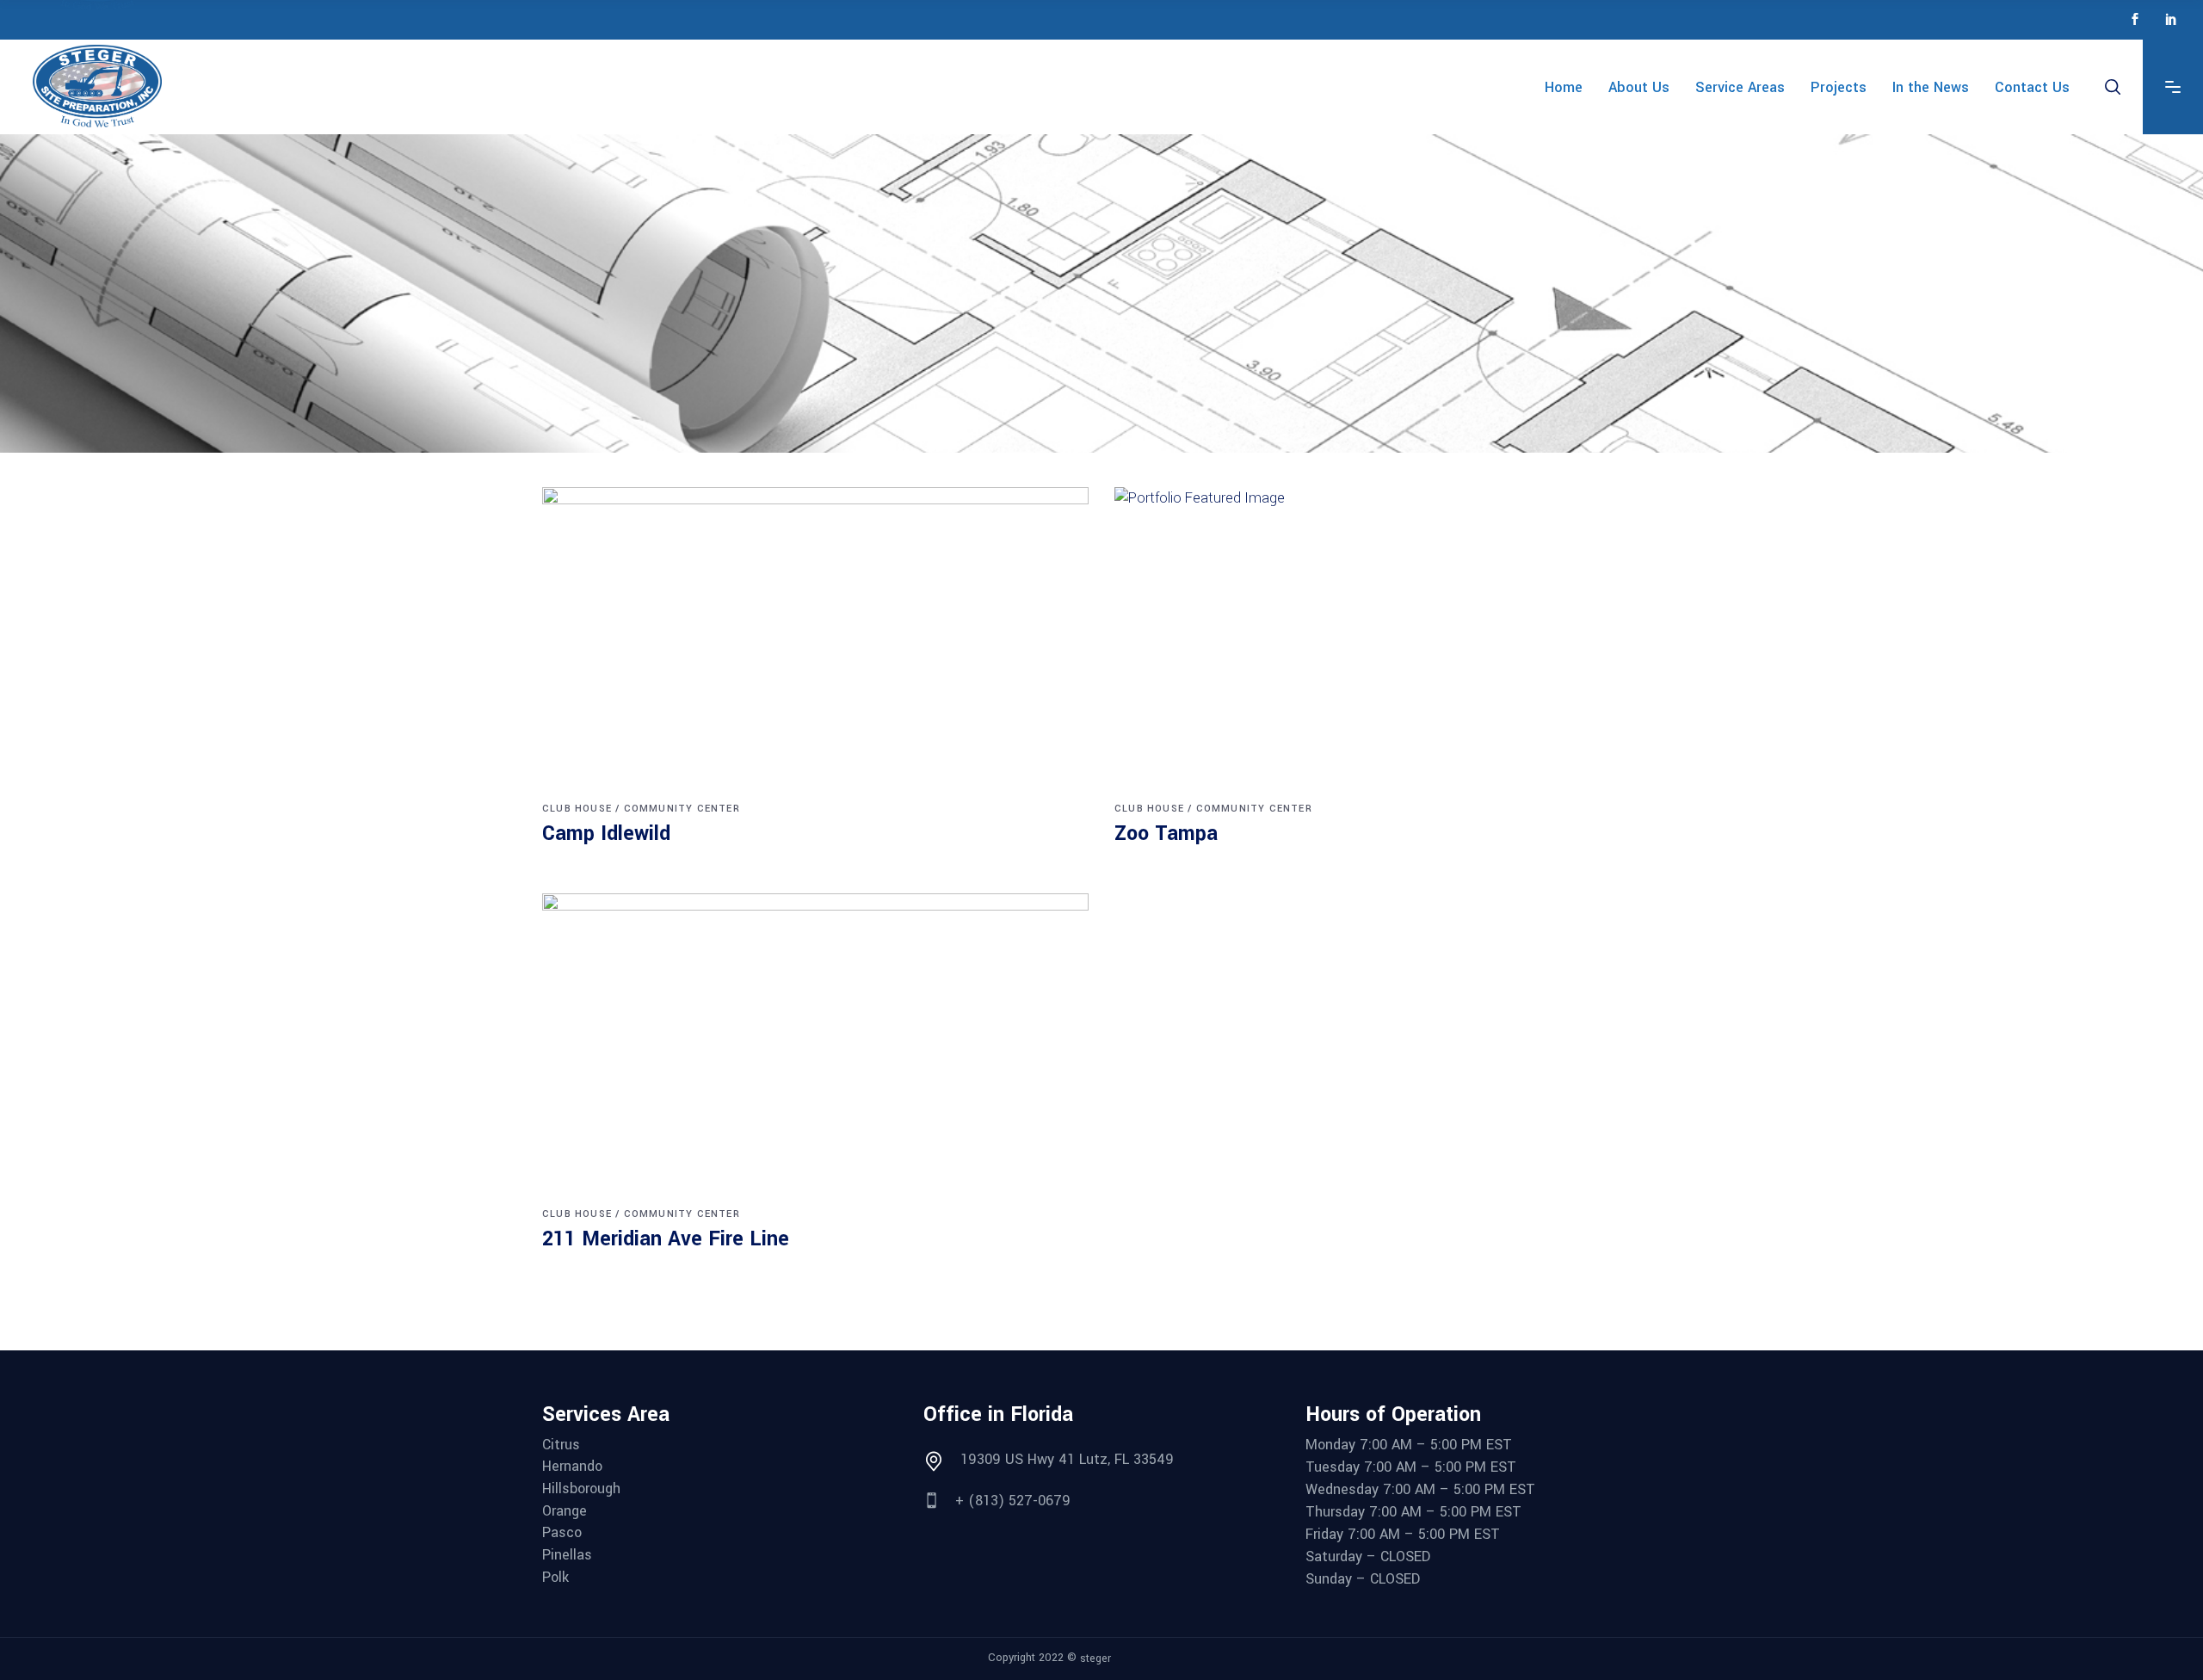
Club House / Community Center (641, 809)
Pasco (562, 1533)
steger (1095, 1658)
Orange (565, 1511)
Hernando (572, 1467)
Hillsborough (581, 1489)
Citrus (561, 1445)
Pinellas (567, 1555)
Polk (555, 1578)
